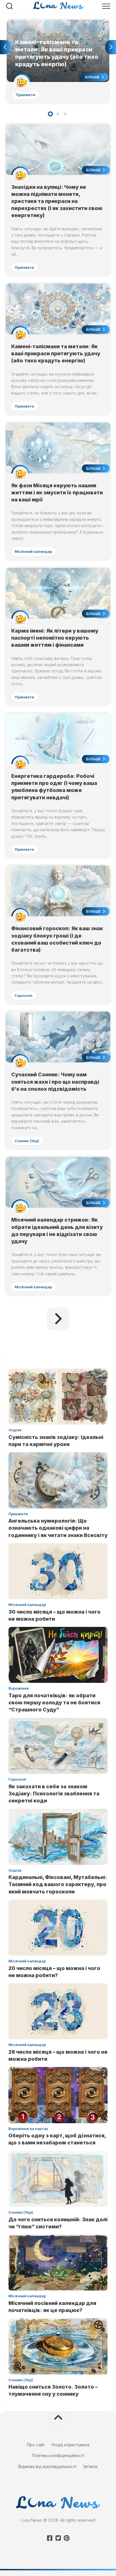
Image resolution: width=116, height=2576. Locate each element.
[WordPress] (58, 2538)
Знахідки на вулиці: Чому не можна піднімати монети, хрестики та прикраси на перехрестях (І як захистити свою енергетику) (57, 201)
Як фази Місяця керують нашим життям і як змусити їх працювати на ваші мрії (57, 493)
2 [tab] (58, 114)
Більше (93, 77)
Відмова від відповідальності (47, 2466)
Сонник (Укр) (27, 1141)
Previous (5, 47)
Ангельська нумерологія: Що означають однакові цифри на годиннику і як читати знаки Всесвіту (58, 1528)
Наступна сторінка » (58, 1319)
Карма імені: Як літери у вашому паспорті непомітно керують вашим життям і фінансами (55, 638)
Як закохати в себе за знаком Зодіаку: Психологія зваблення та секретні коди (54, 1794)
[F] (50, 2538)
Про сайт (36, 2445)
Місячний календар (33, 551)
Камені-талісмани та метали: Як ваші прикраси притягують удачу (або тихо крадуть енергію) (53, 26)
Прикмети (25, 95)
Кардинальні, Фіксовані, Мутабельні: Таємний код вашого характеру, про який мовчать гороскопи (58, 1884)
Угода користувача (70, 2445)
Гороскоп (24, 995)
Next (111, 47)
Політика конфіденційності (58, 2455)
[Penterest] (66, 2538)
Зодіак (15, 1430)
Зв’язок (90, 2466)
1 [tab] (50, 114)
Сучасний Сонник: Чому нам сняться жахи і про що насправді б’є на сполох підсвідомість (55, 1082)
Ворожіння (19, 1688)
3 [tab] (65, 114)
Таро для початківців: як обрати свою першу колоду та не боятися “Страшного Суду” (54, 1702)
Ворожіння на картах (28, 2129)
